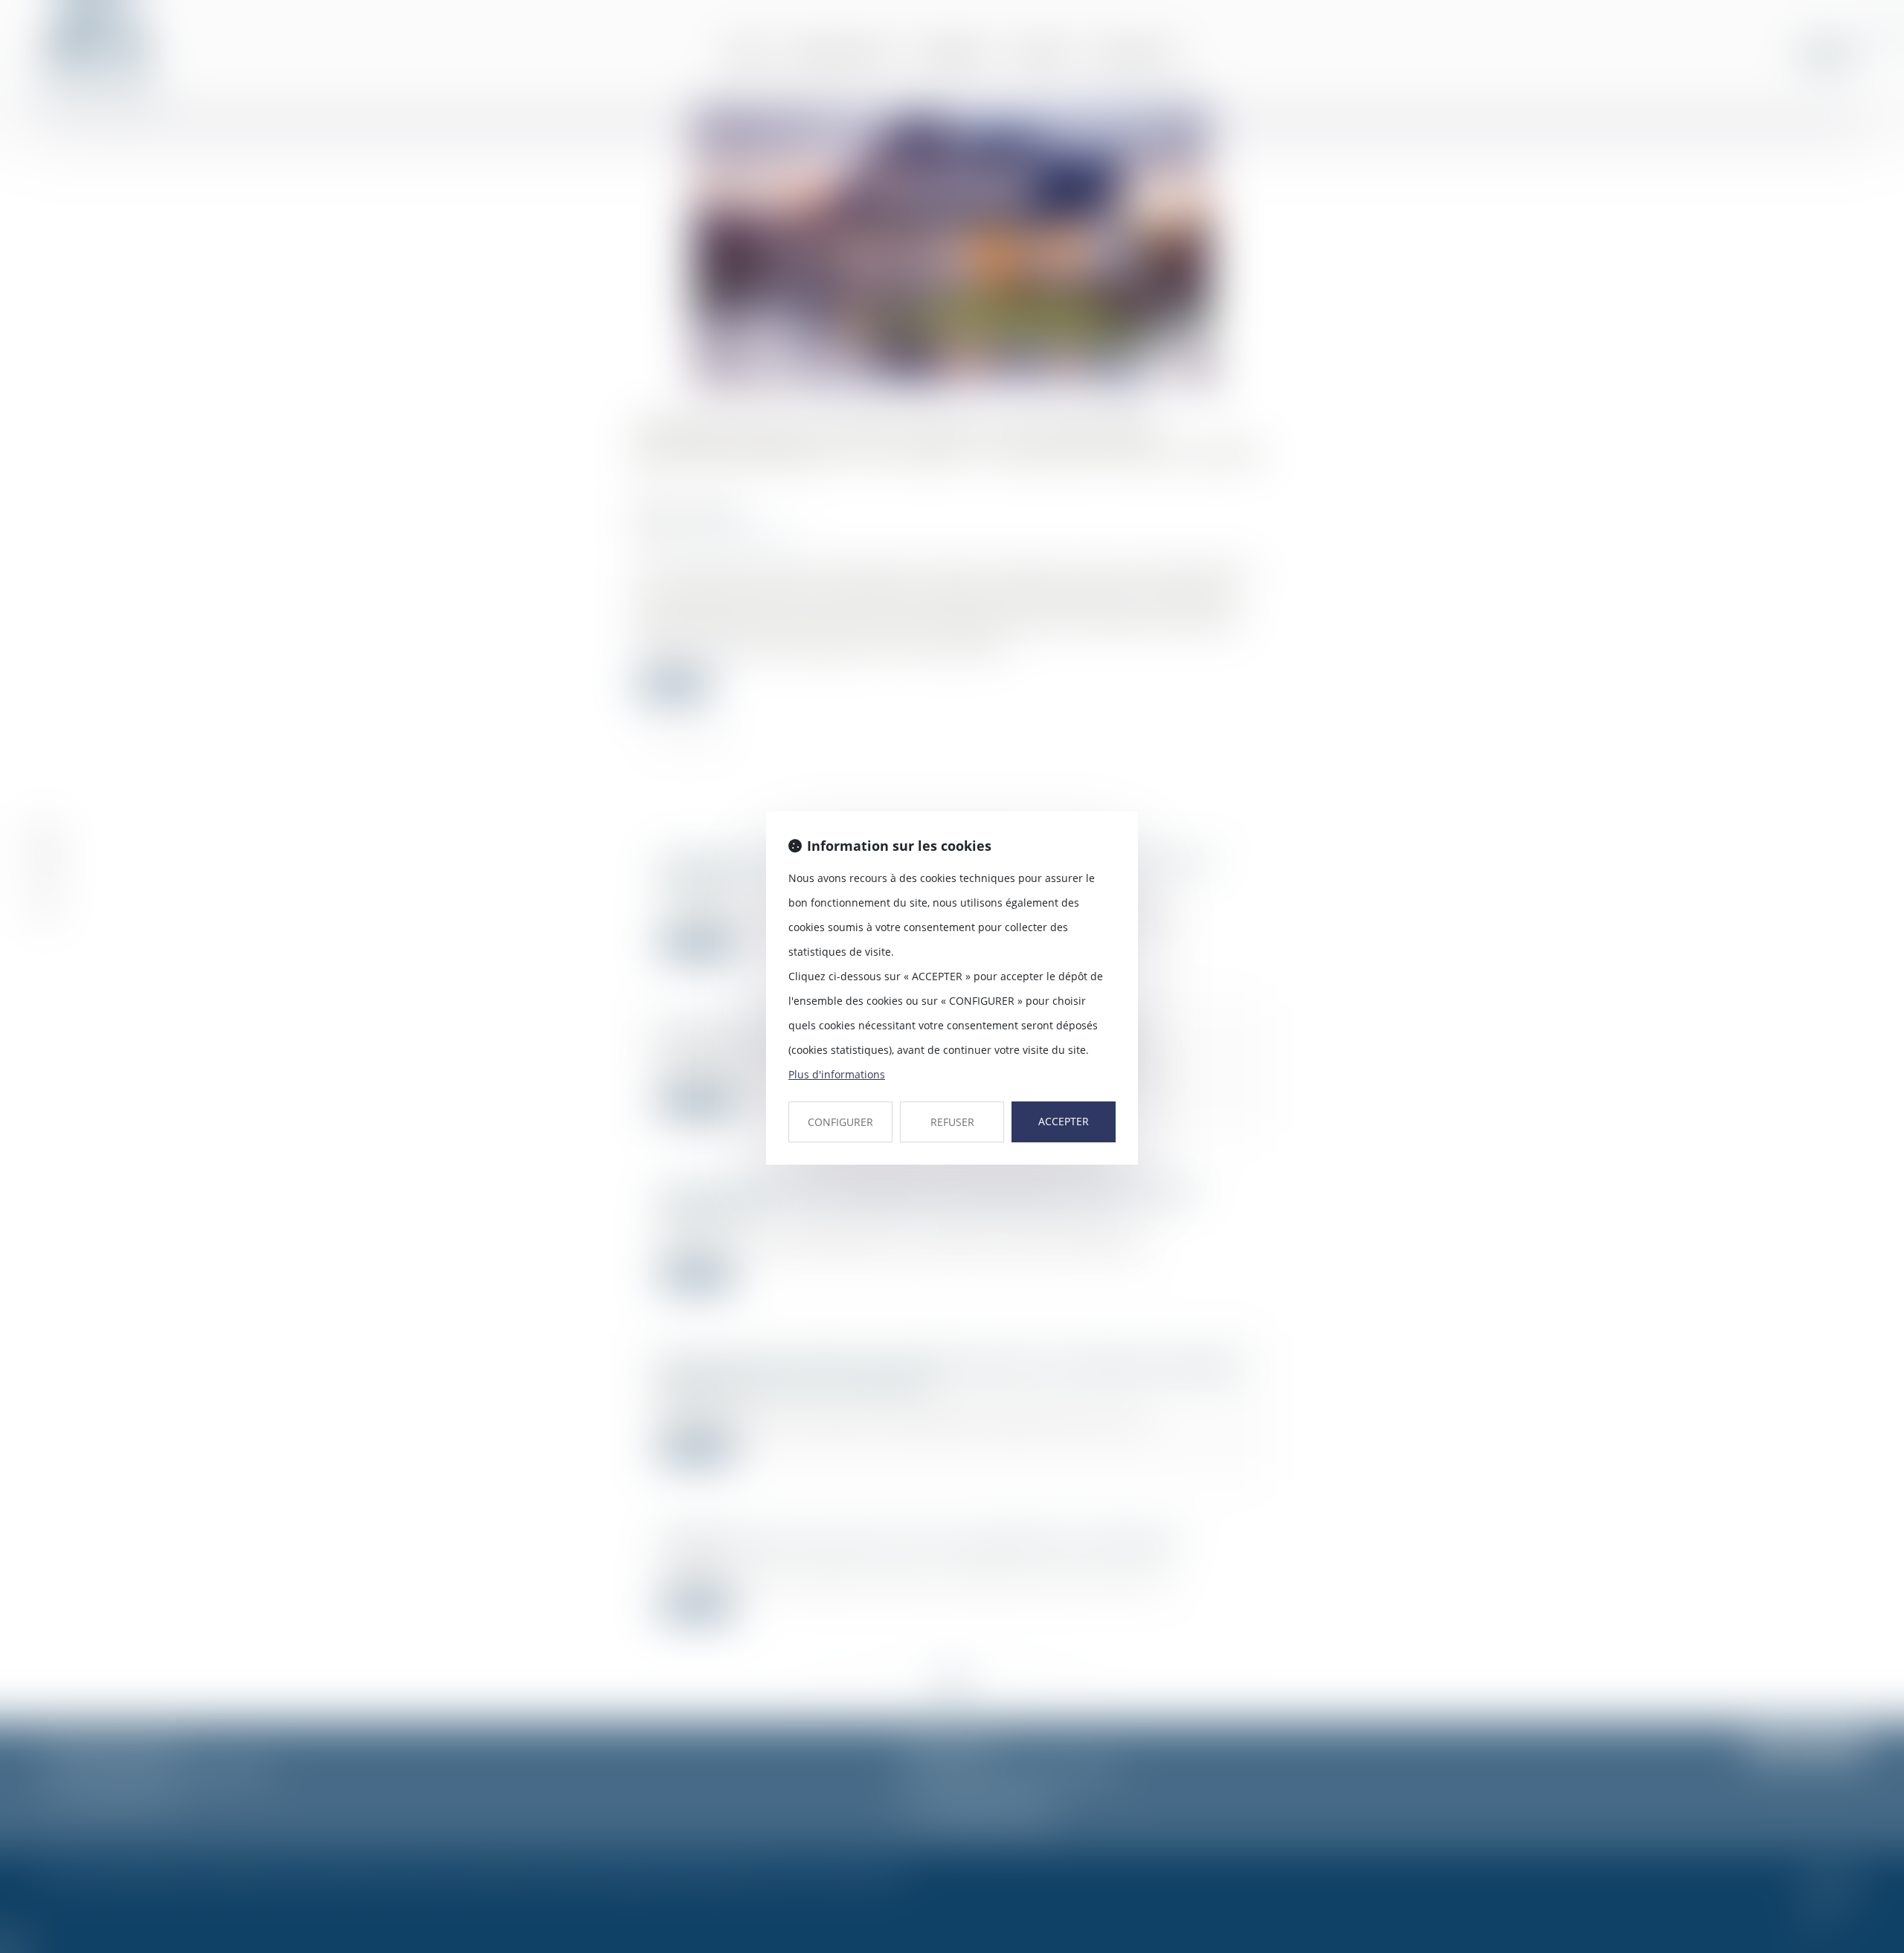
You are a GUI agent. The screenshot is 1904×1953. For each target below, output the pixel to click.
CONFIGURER (840, 1122)
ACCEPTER (1064, 1121)
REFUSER (952, 1122)
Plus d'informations (837, 1074)
